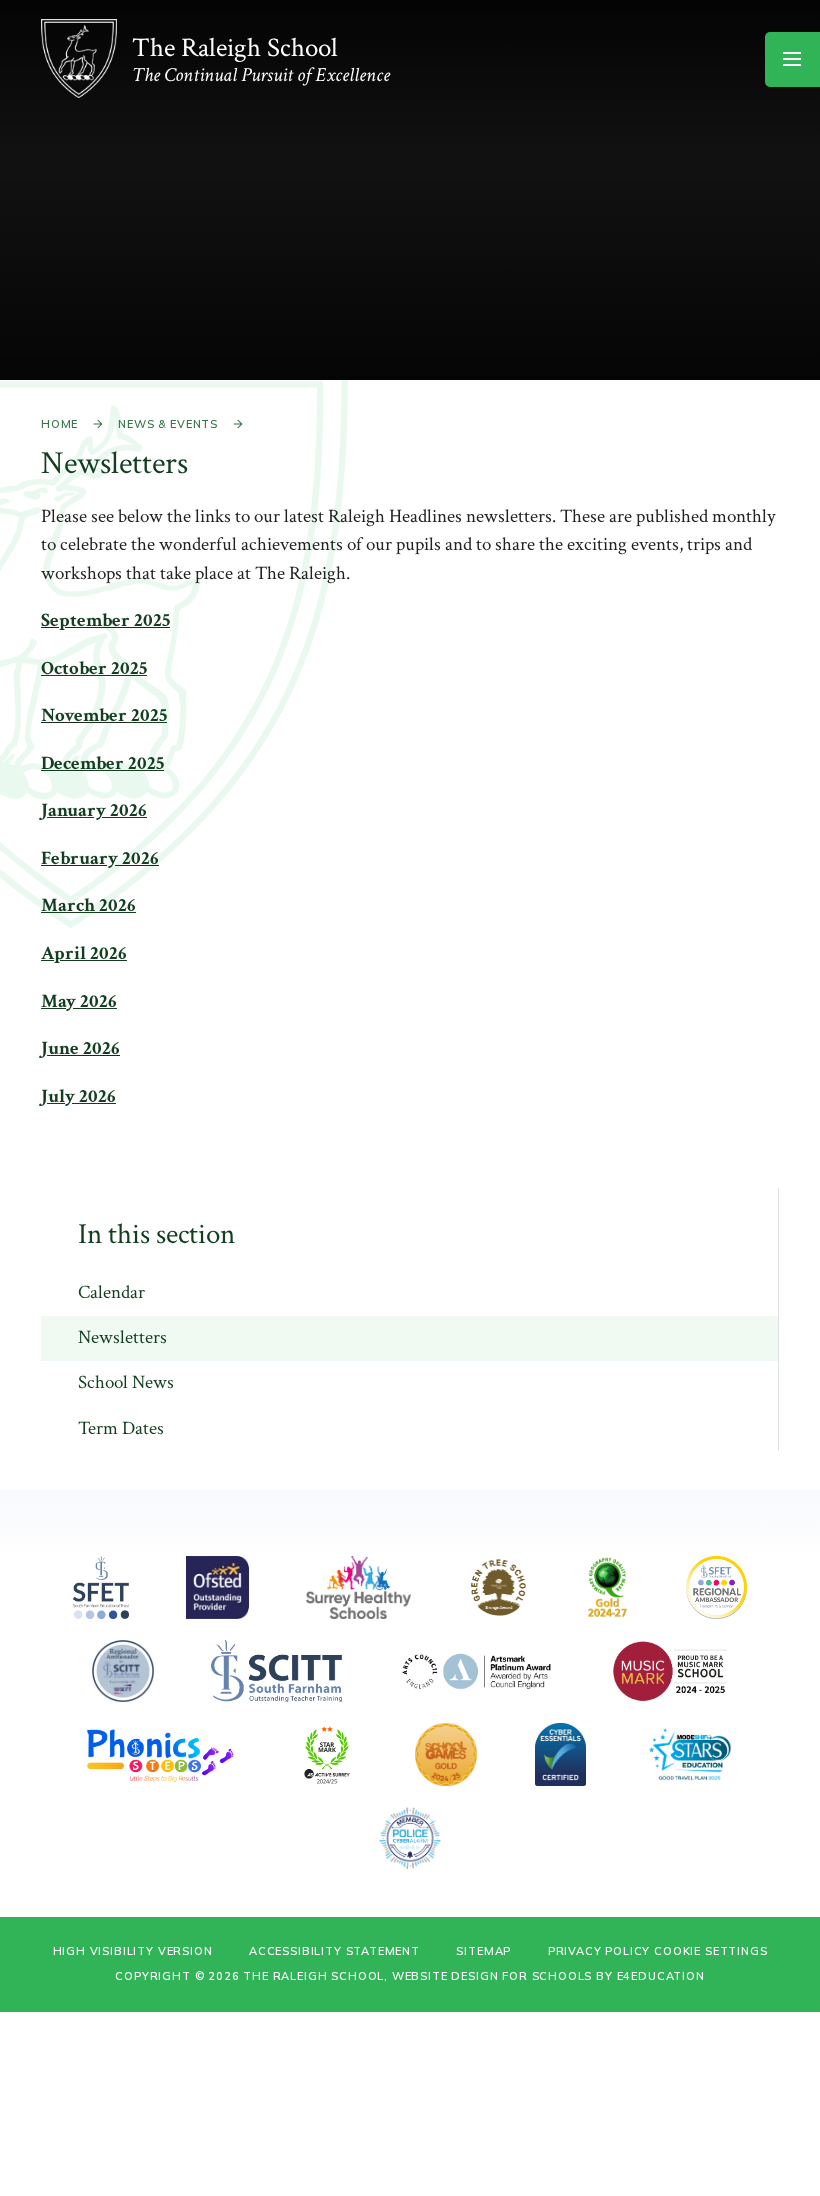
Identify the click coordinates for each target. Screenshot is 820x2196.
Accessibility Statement (334, 1951)
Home (59, 424)
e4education (661, 1976)
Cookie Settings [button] (710, 1951)
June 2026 (80, 1048)
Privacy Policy (599, 1951)
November (84, 715)
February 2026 (100, 858)
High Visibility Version (133, 1951)
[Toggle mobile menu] (792, 59)
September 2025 (105, 620)
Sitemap (483, 1951)
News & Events (168, 424)
